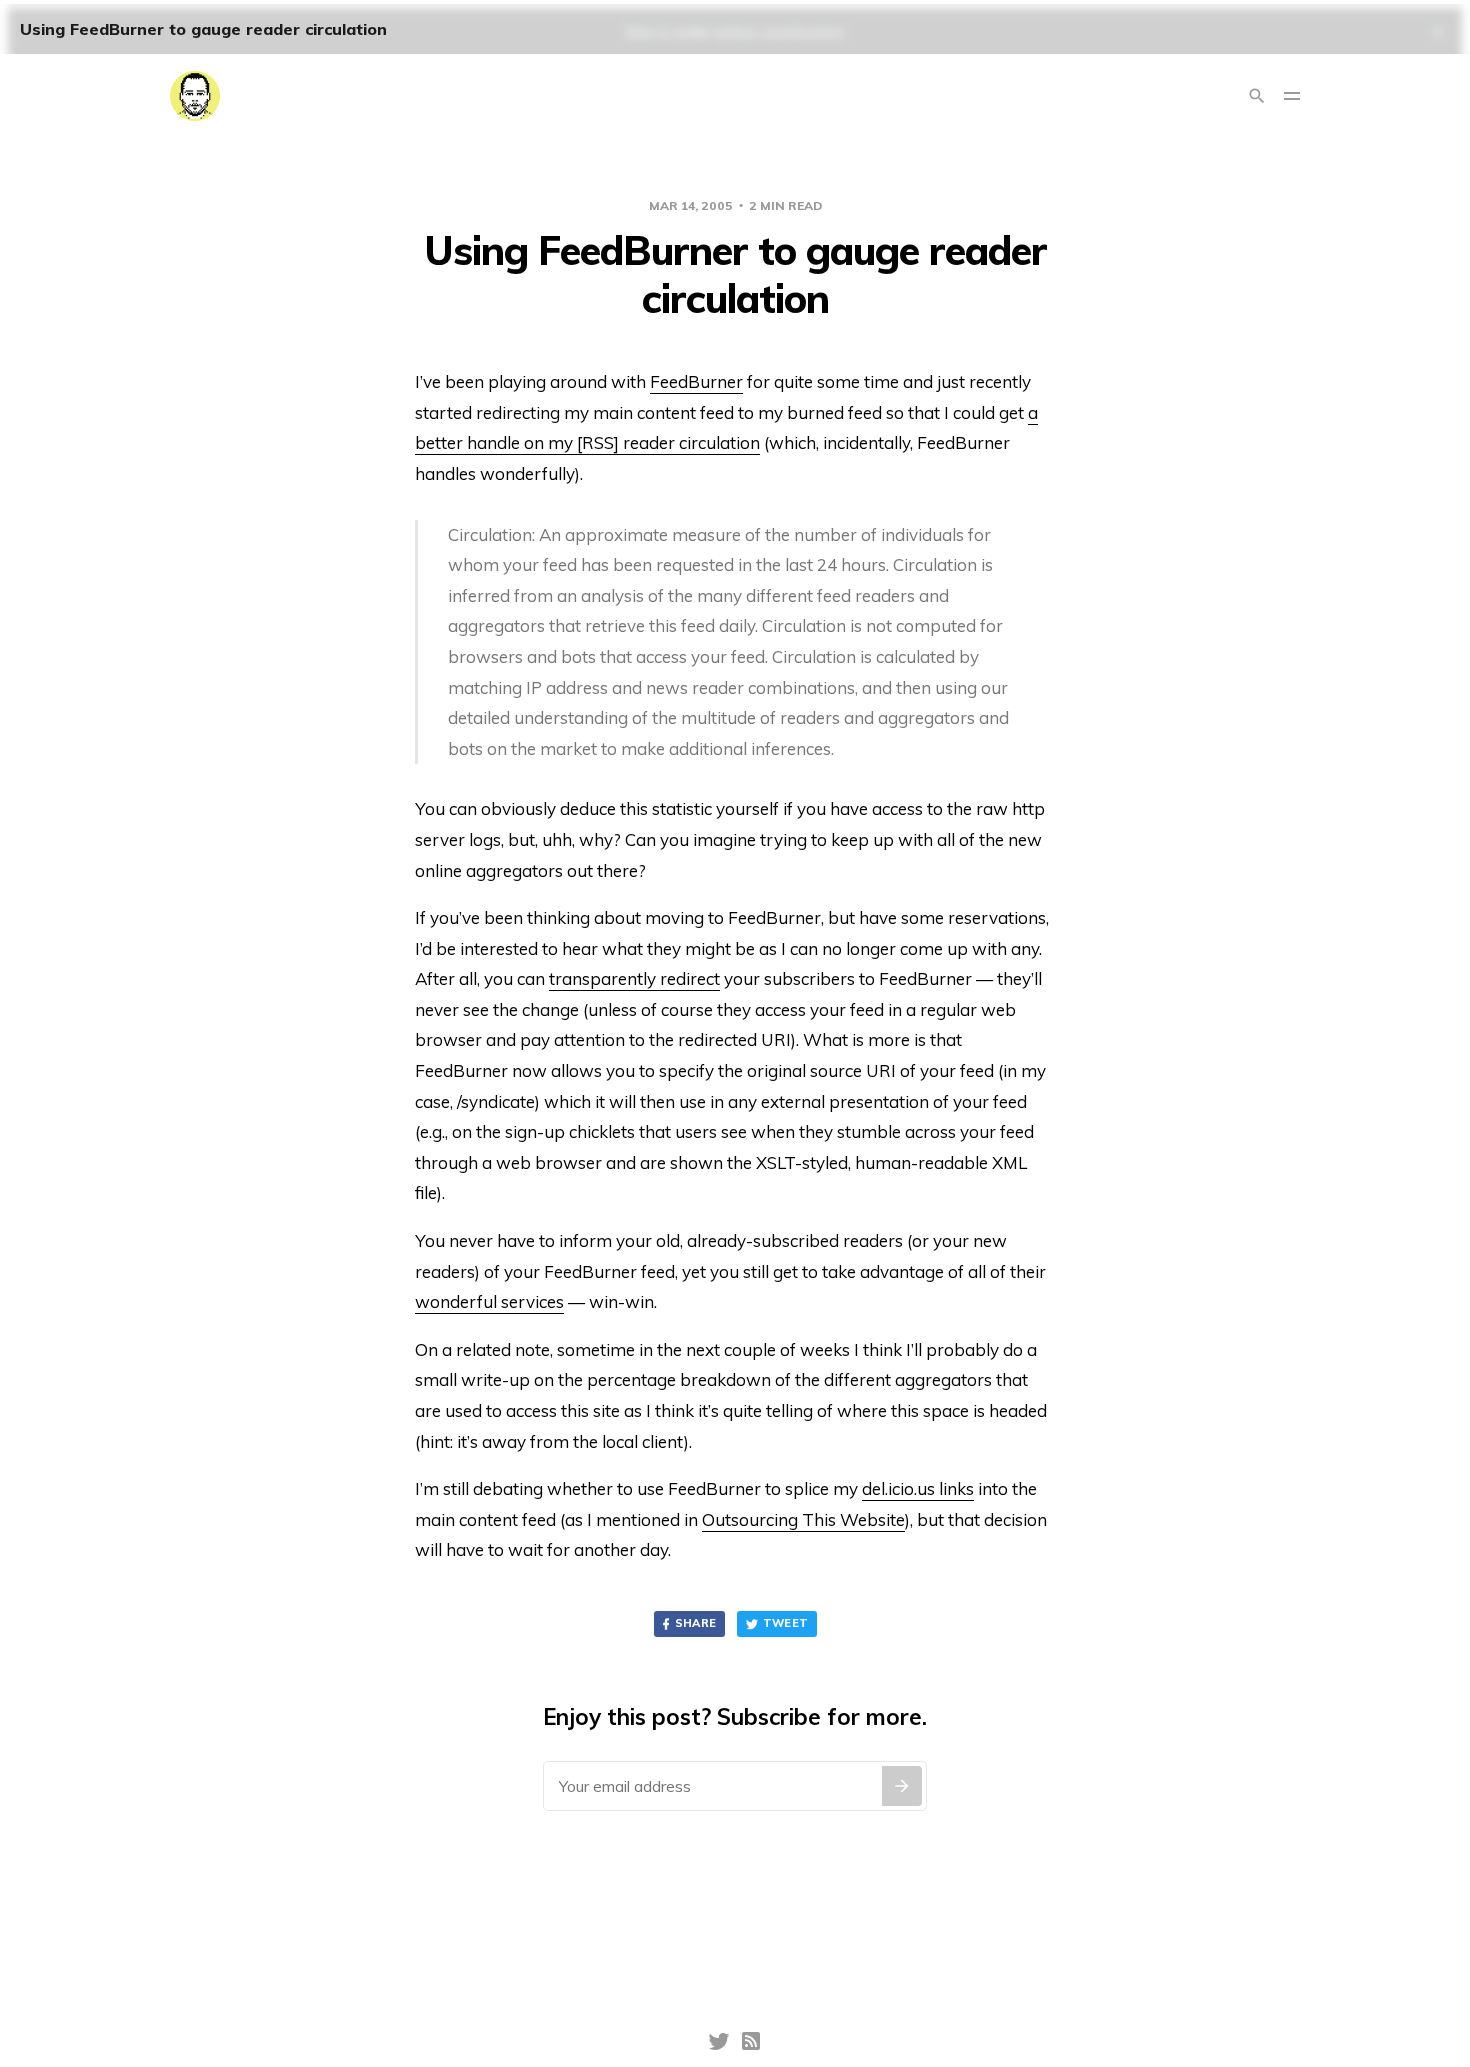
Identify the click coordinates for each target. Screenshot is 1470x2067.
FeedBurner (696, 381)
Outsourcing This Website (803, 1519)
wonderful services (489, 1301)
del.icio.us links (918, 1488)
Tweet (786, 1623)
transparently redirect (634, 978)
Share (696, 1623)
